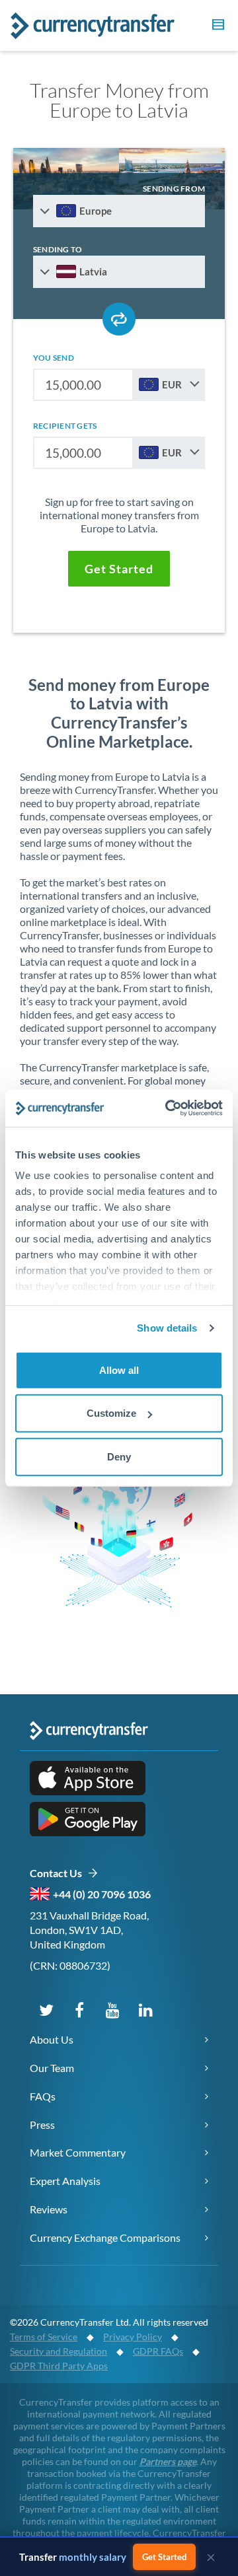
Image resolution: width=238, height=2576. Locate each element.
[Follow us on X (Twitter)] (46, 2009)
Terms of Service (44, 2337)
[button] (216, 26)
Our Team (52, 2068)
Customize (111, 1413)
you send (54, 358)
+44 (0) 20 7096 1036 (102, 1894)
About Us (52, 2039)
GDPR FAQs (158, 2351)
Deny (119, 1456)
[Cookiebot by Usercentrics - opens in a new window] (168, 1108)
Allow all (119, 1370)
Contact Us (59, 1873)
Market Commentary (78, 2152)
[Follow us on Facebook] (79, 2009)
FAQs (43, 2096)
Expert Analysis (65, 2181)
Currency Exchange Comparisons (105, 2237)
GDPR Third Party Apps (59, 2366)
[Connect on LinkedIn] (145, 2009)
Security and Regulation (59, 2351)
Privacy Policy (133, 2337)
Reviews (49, 2209)
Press (42, 2125)
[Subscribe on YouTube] (112, 2009)
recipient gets (65, 426)
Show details (167, 1328)
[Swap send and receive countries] (119, 319)
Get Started (164, 2557)
